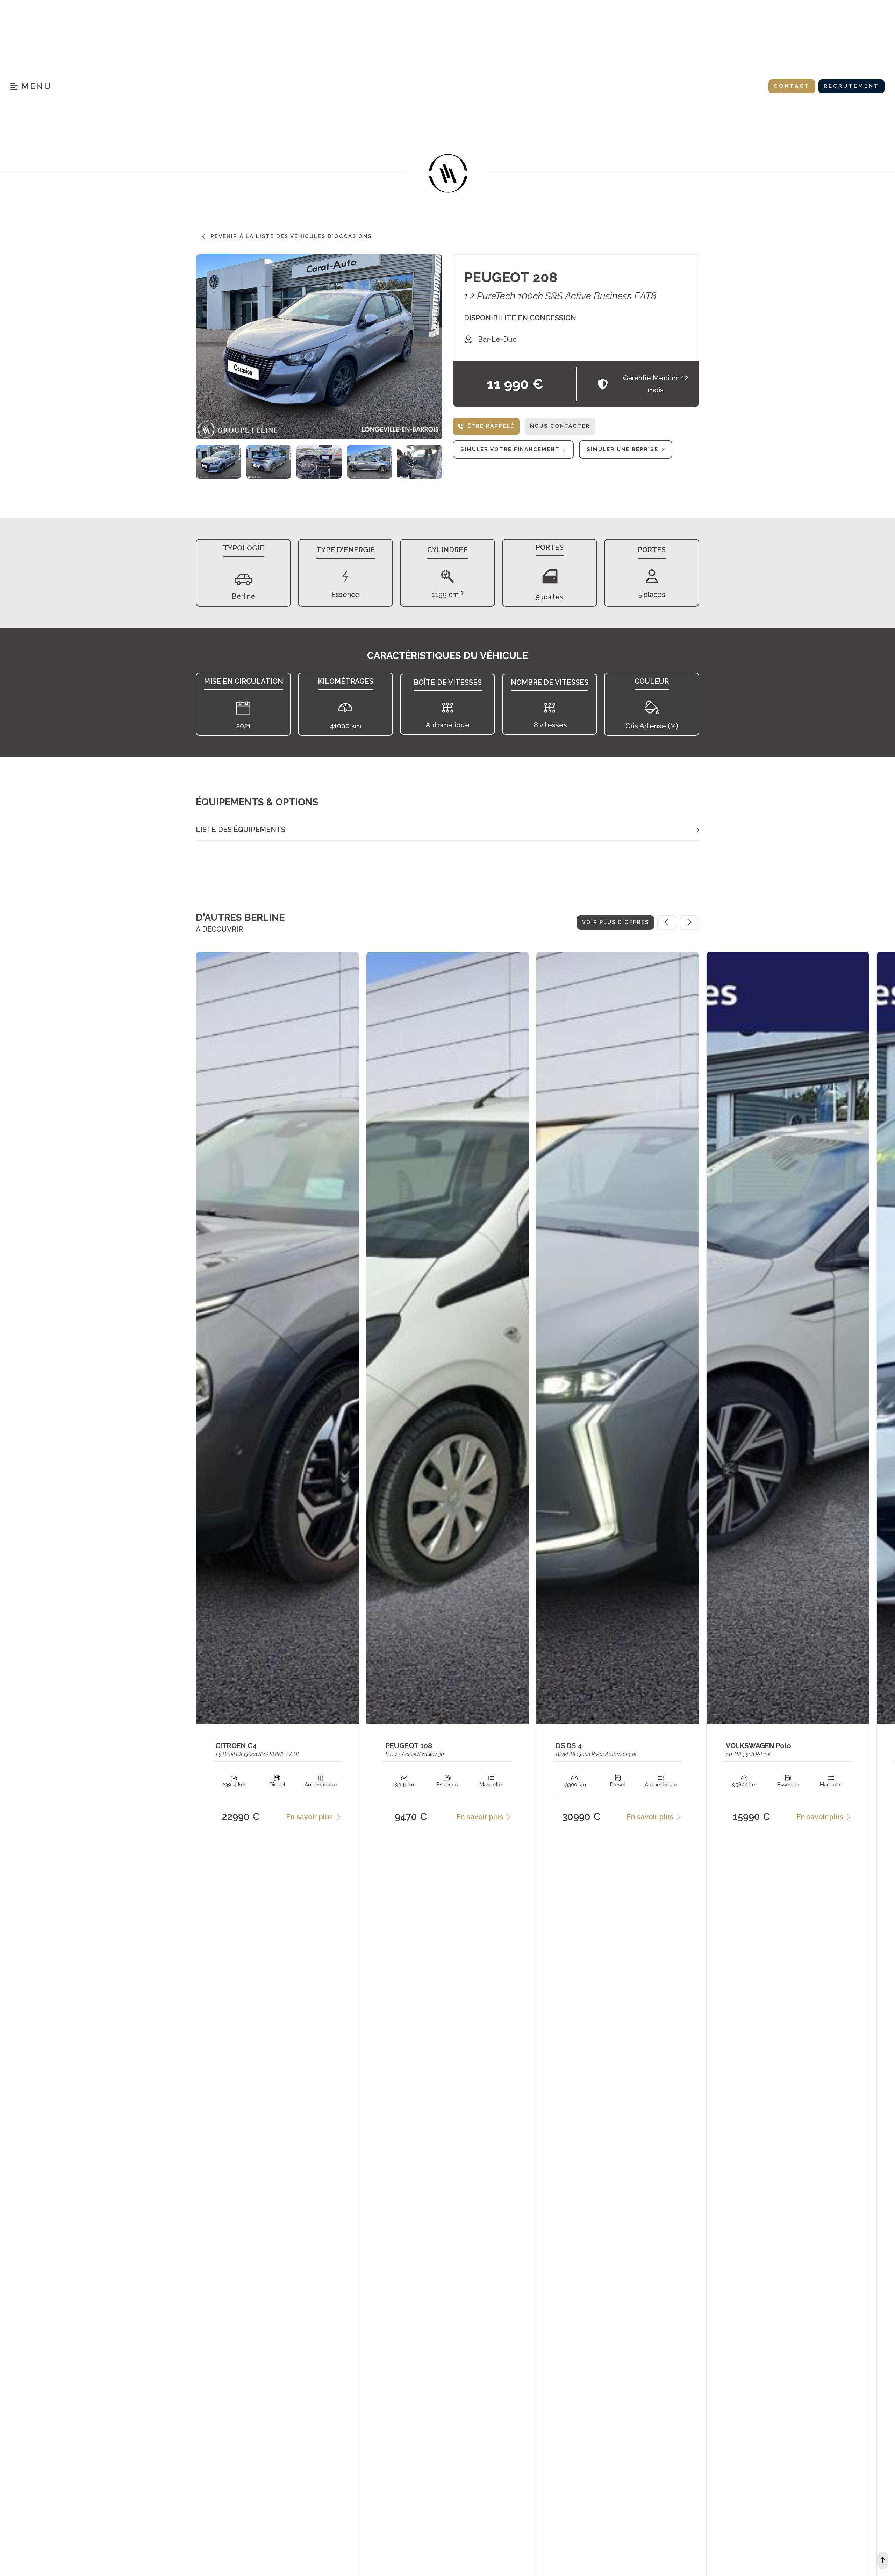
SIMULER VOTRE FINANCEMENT (510, 449)
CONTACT (792, 86)
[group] (218, 462)
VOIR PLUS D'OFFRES (615, 922)
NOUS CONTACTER (560, 426)
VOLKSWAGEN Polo (758, 1746)
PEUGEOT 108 (409, 1746)
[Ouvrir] (31, 86)
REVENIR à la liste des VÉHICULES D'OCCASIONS (291, 236)
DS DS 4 (569, 1746)
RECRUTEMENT (851, 86)
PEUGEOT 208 (511, 277)
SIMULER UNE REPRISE (622, 449)
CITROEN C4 (236, 1746)
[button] (447, 830)
